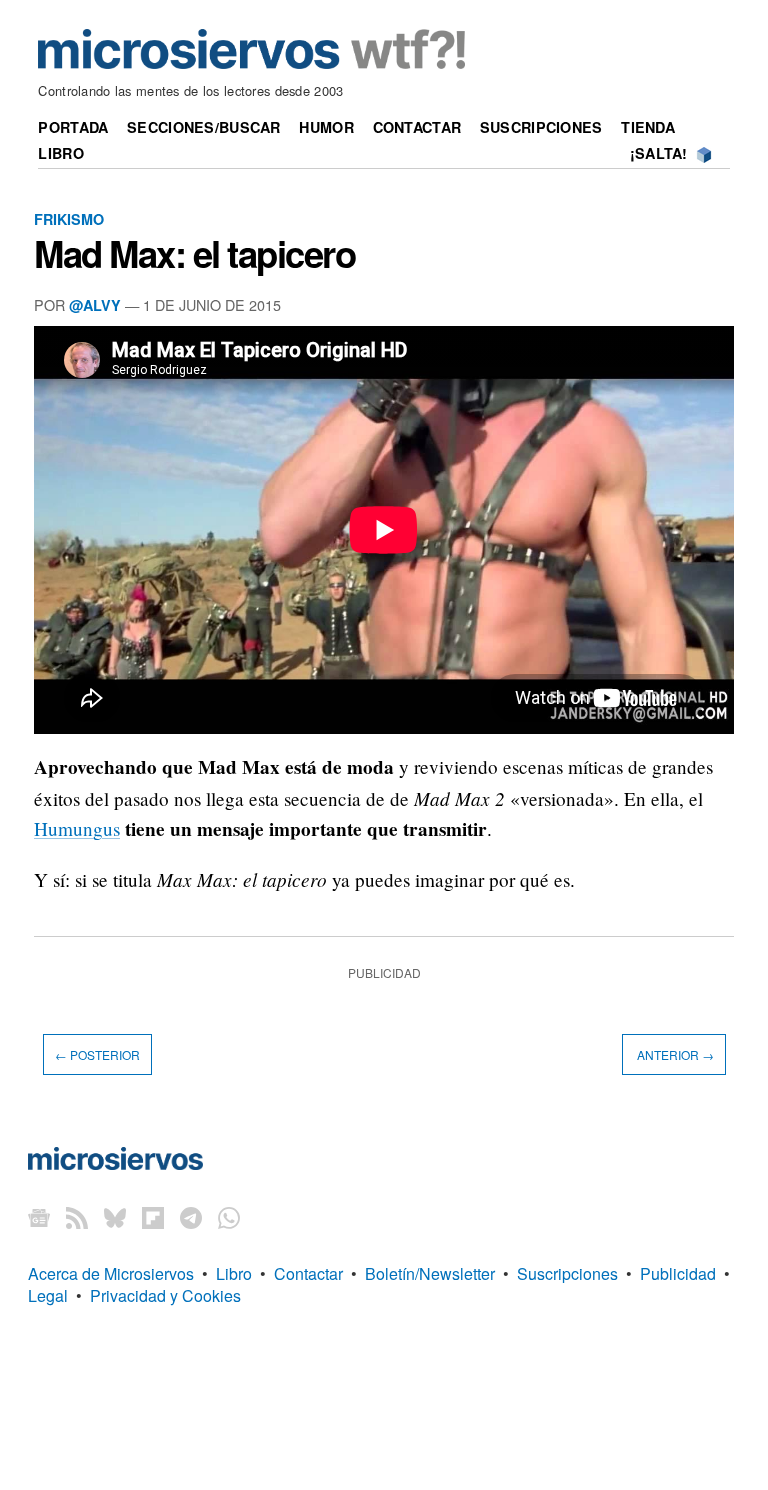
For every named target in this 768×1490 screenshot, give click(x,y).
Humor (326, 127)
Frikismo (69, 219)
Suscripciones (541, 127)
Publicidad (678, 1273)
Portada (73, 127)
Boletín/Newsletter (430, 1273)
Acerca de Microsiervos (111, 1273)
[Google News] (39, 1217)
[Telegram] (191, 1217)
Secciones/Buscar (204, 127)
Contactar (417, 127)
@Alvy (95, 305)
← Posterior (97, 1054)
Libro (60, 153)
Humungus (77, 828)
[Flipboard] (153, 1217)
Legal (48, 1295)
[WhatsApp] (229, 1217)
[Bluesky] (115, 1217)
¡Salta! (659, 153)
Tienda (648, 127)
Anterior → (674, 1054)
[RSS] (77, 1217)
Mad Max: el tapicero (195, 253)
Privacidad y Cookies (165, 1295)
